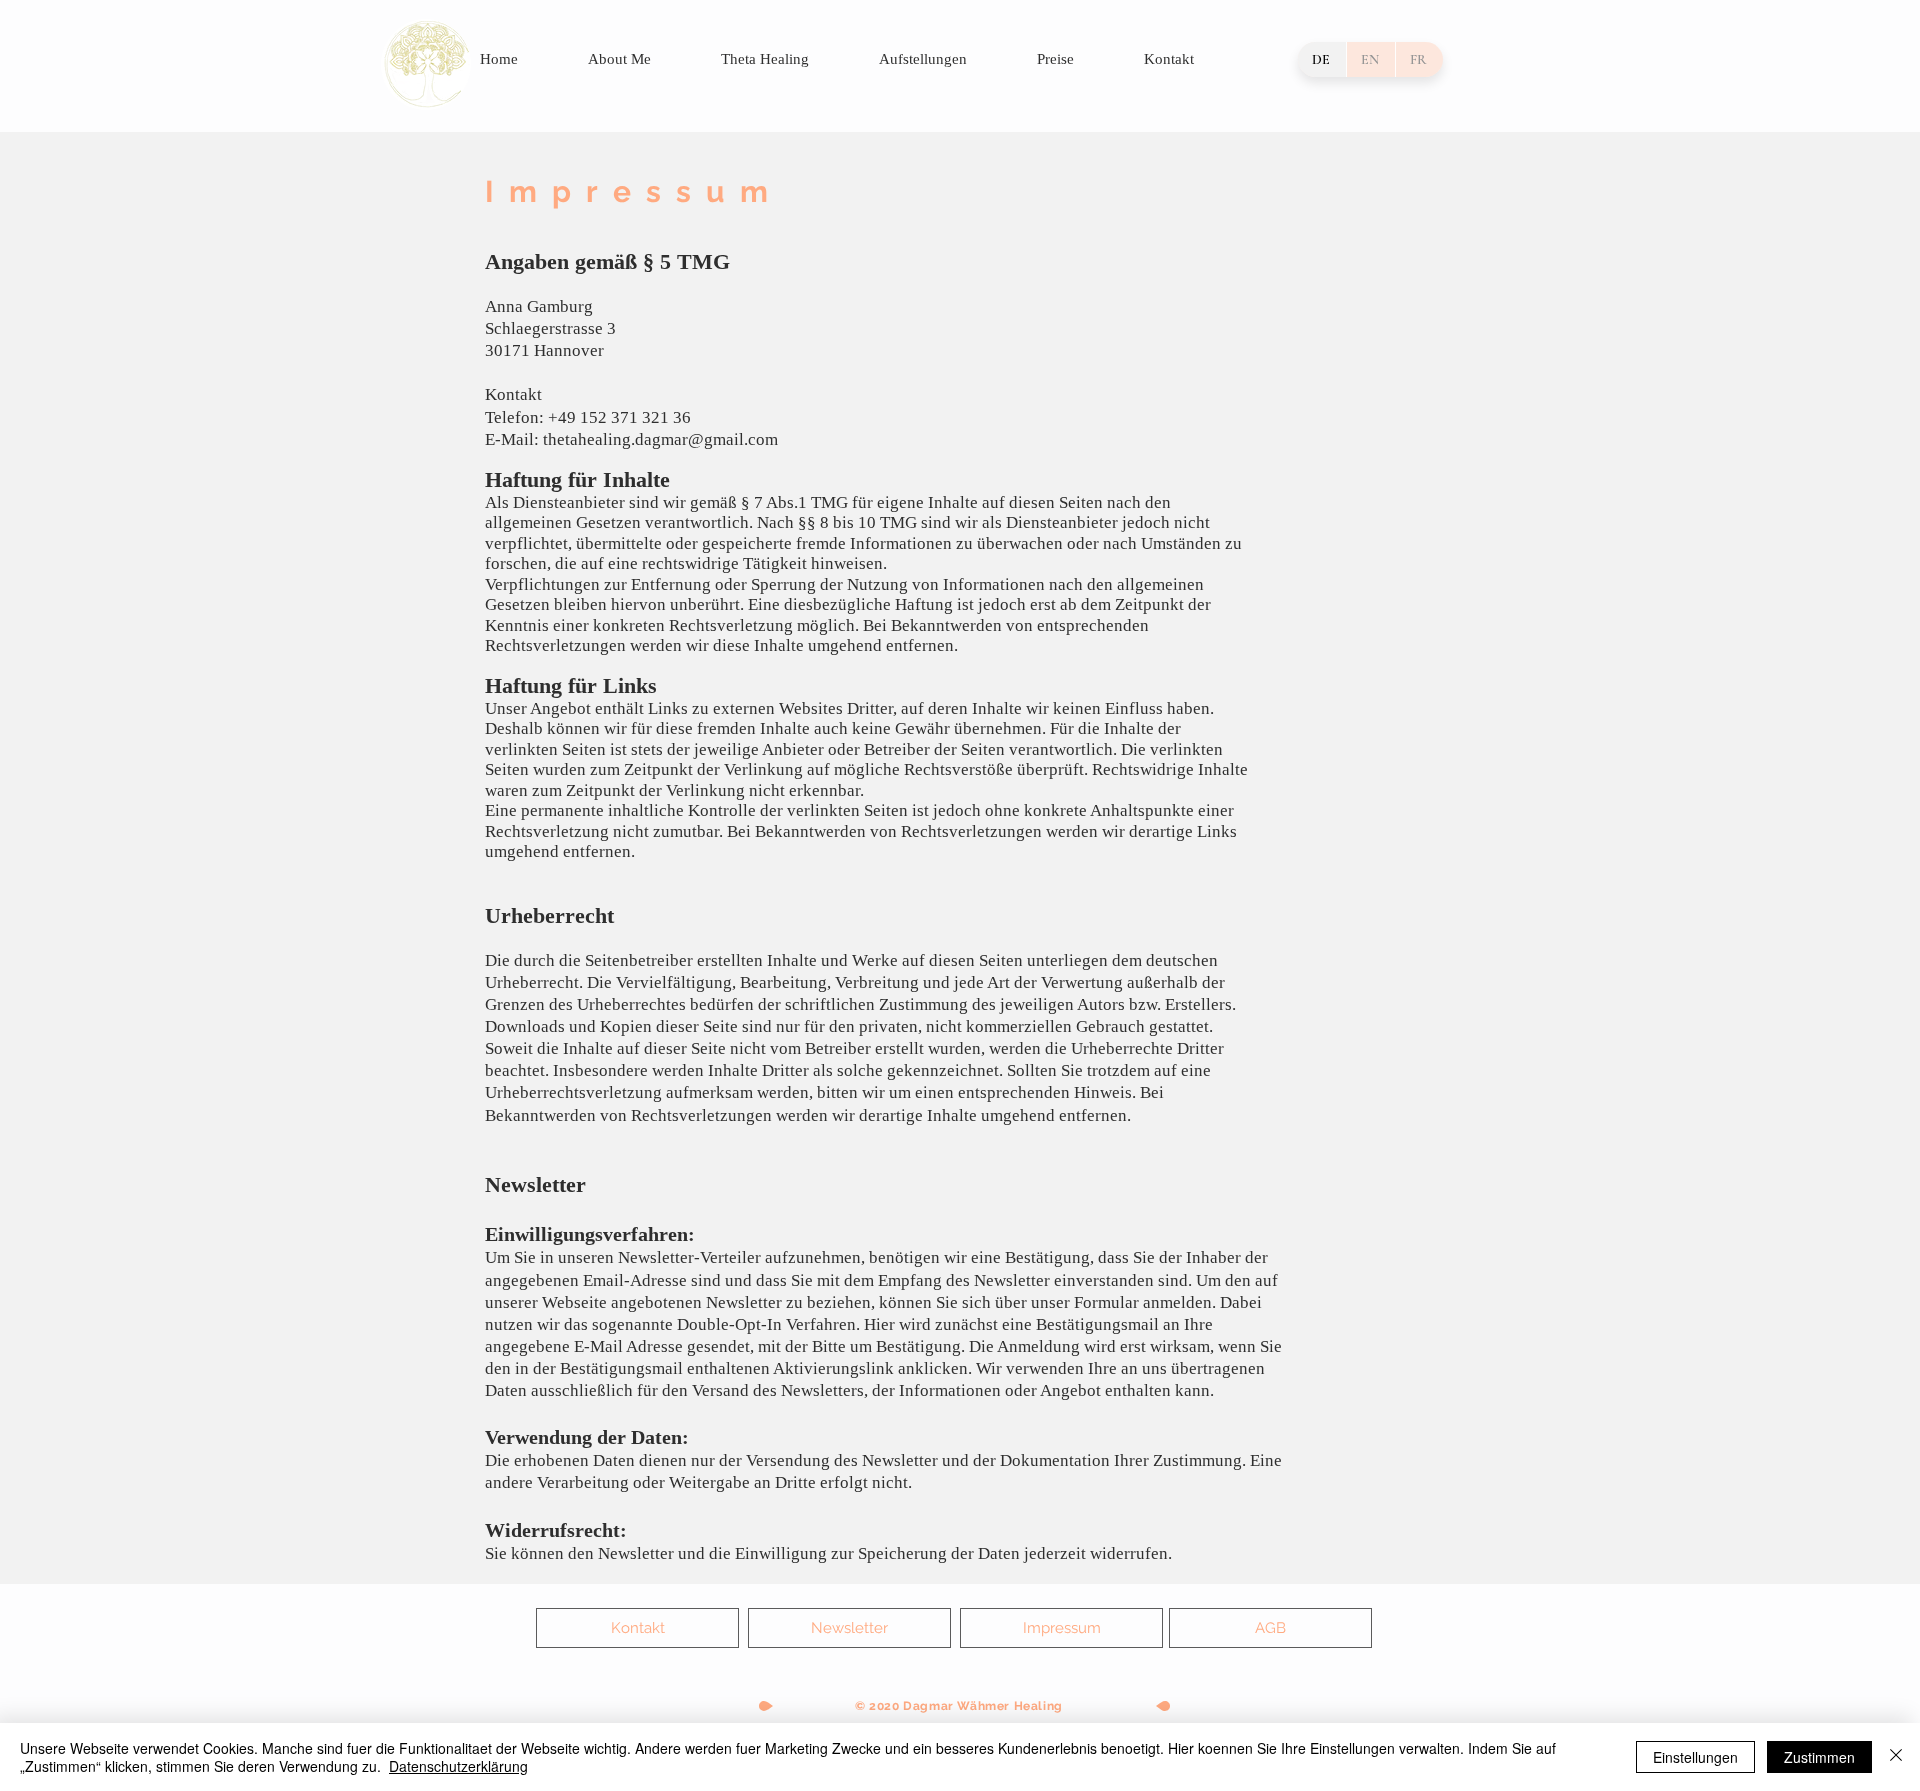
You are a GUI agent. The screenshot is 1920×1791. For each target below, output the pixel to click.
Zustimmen (1819, 1757)
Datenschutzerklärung (458, 1766)
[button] (849, 1628)
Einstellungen (1695, 1757)
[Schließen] (1896, 1757)
